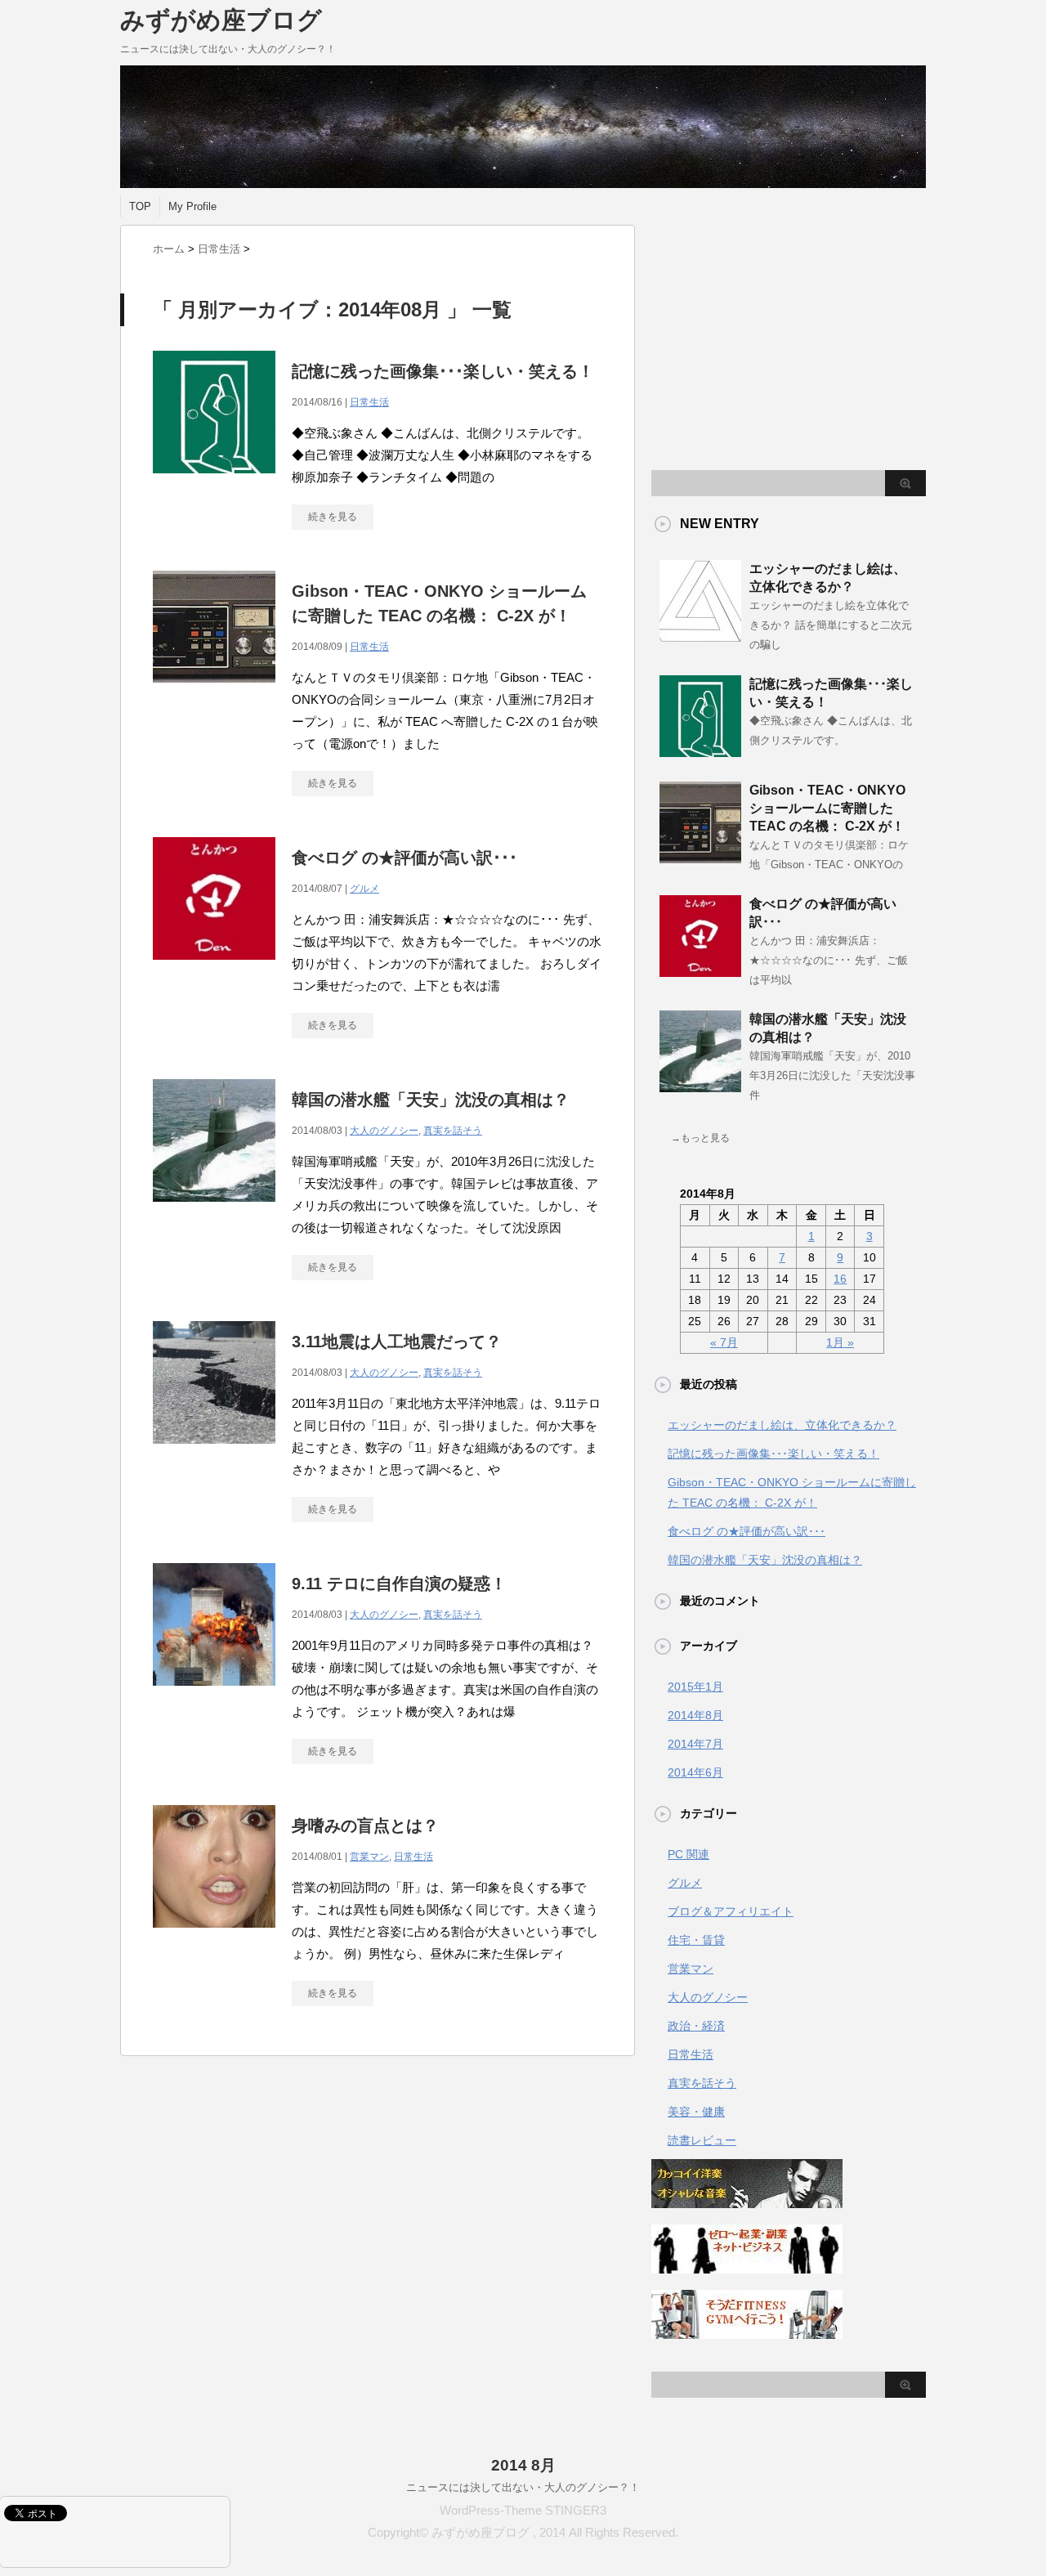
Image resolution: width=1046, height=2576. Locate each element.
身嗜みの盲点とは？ (365, 1826)
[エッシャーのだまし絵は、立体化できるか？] (700, 635)
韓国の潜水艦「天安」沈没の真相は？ (431, 1100)
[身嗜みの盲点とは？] (214, 1936)
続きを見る (333, 517)
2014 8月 (523, 2465)
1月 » (840, 1342)
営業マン (369, 1857)
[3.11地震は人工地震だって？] (214, 1452)
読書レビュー (702, 2140)
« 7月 (724, 1342)
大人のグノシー (384, 1131)
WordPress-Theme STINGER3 (523, 2510)
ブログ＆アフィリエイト (731, 1911)
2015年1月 (695, 1687)
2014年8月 (695, 1715)
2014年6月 (695, 1772)
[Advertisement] (789, 339)
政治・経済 (696, 2026)
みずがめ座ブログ (221, 20)
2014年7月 (695, 1744)
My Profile (192, 206)
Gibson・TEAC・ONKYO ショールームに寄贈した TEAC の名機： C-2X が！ (827, 808)
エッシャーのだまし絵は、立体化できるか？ (782, 1425)
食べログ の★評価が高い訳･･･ (405, 858)
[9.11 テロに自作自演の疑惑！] (214, 1694)
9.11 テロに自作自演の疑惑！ (399, 1584)
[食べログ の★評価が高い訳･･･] (214, 968)
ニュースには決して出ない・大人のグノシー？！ (523, 2487)
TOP (140, 206)
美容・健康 (696, 2112)
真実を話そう (453, 1131)
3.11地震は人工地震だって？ (397, 1342)
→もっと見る (700, 1138)
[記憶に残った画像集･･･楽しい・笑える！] (214, 482)
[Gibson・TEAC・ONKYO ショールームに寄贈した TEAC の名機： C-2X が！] (214, 691)
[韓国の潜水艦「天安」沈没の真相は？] (214, 1210)
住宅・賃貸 (696, 1940)
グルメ (364, 889)
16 (840, 1279)
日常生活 (369, 402)
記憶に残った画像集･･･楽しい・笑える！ (443, 371)
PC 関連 (688, 1854)
